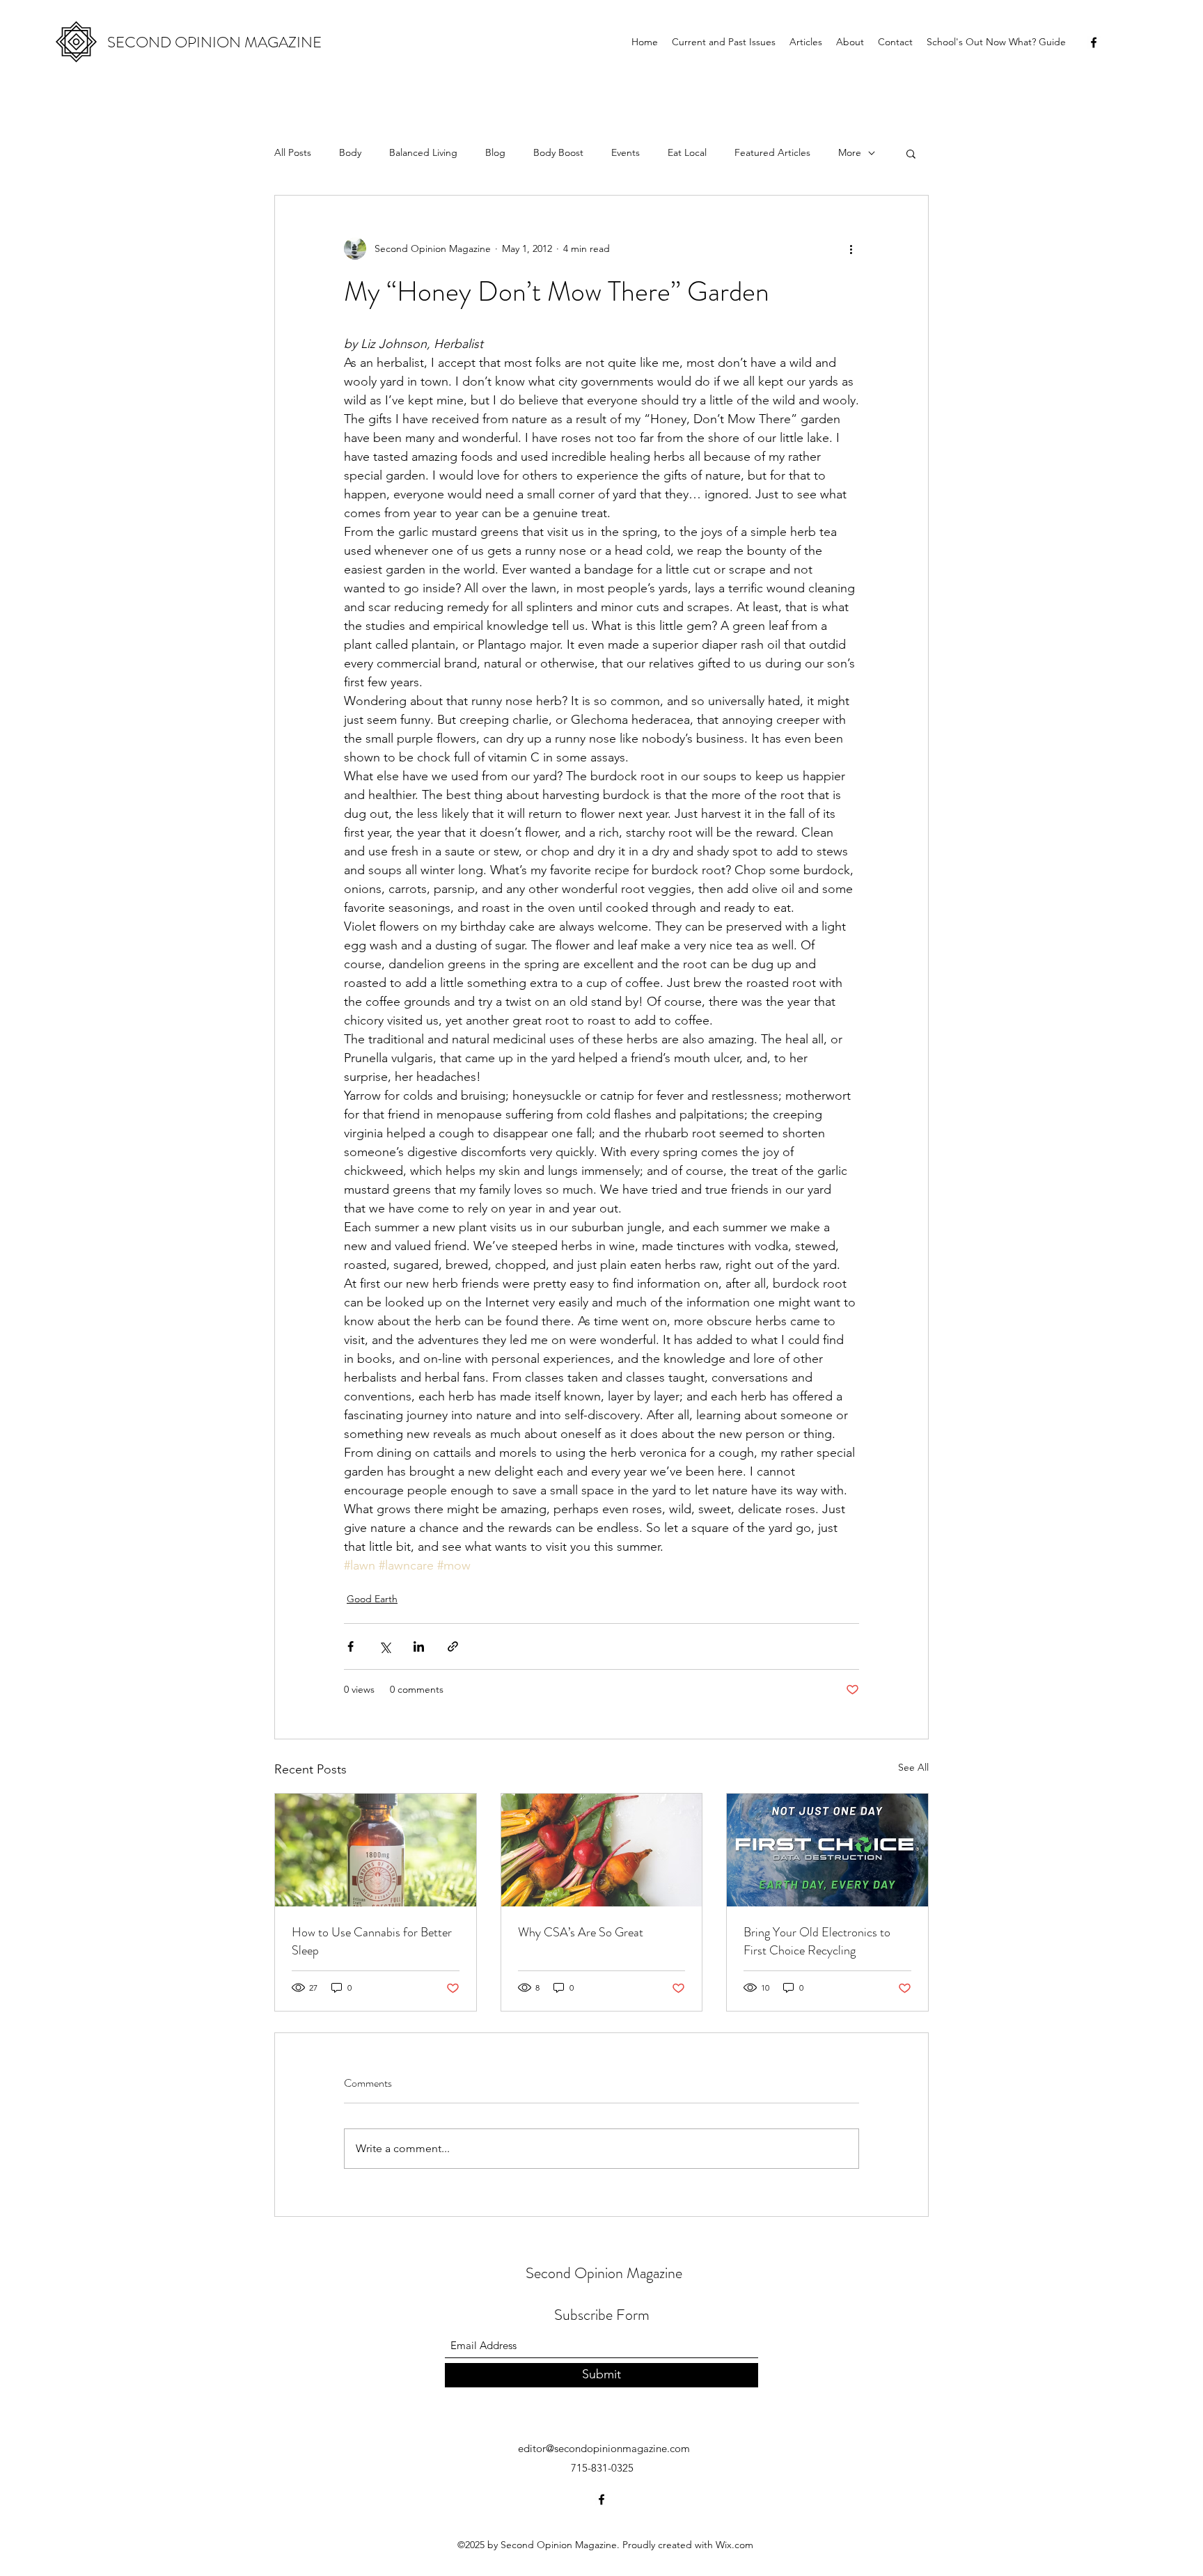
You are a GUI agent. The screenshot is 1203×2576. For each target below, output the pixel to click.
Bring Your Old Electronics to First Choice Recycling (817, 1941)
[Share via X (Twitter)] (385, 1646)
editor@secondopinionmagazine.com (604, 2448)
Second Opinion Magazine (604, 2273)
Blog (495, 152)
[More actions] (851, 248)
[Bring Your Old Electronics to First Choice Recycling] (827, 1850)
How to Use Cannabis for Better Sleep (372, 1941)
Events (626, 152)
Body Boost (558, 152)
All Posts (293, 152)
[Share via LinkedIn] (419, 1646)
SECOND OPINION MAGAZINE (214, 42)
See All (913, 1767)
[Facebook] (1094, 42)
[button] (911, 153)
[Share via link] (453, 1646)
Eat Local (687, 152)
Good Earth (372, 1599)
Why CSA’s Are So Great (581, 1932)
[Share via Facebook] (351, 1646)
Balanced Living (423, 152)
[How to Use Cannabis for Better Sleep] (376, 1850)
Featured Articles (772, 152)
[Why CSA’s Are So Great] (602, 1850)
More (850, 152)
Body (350, 152)
